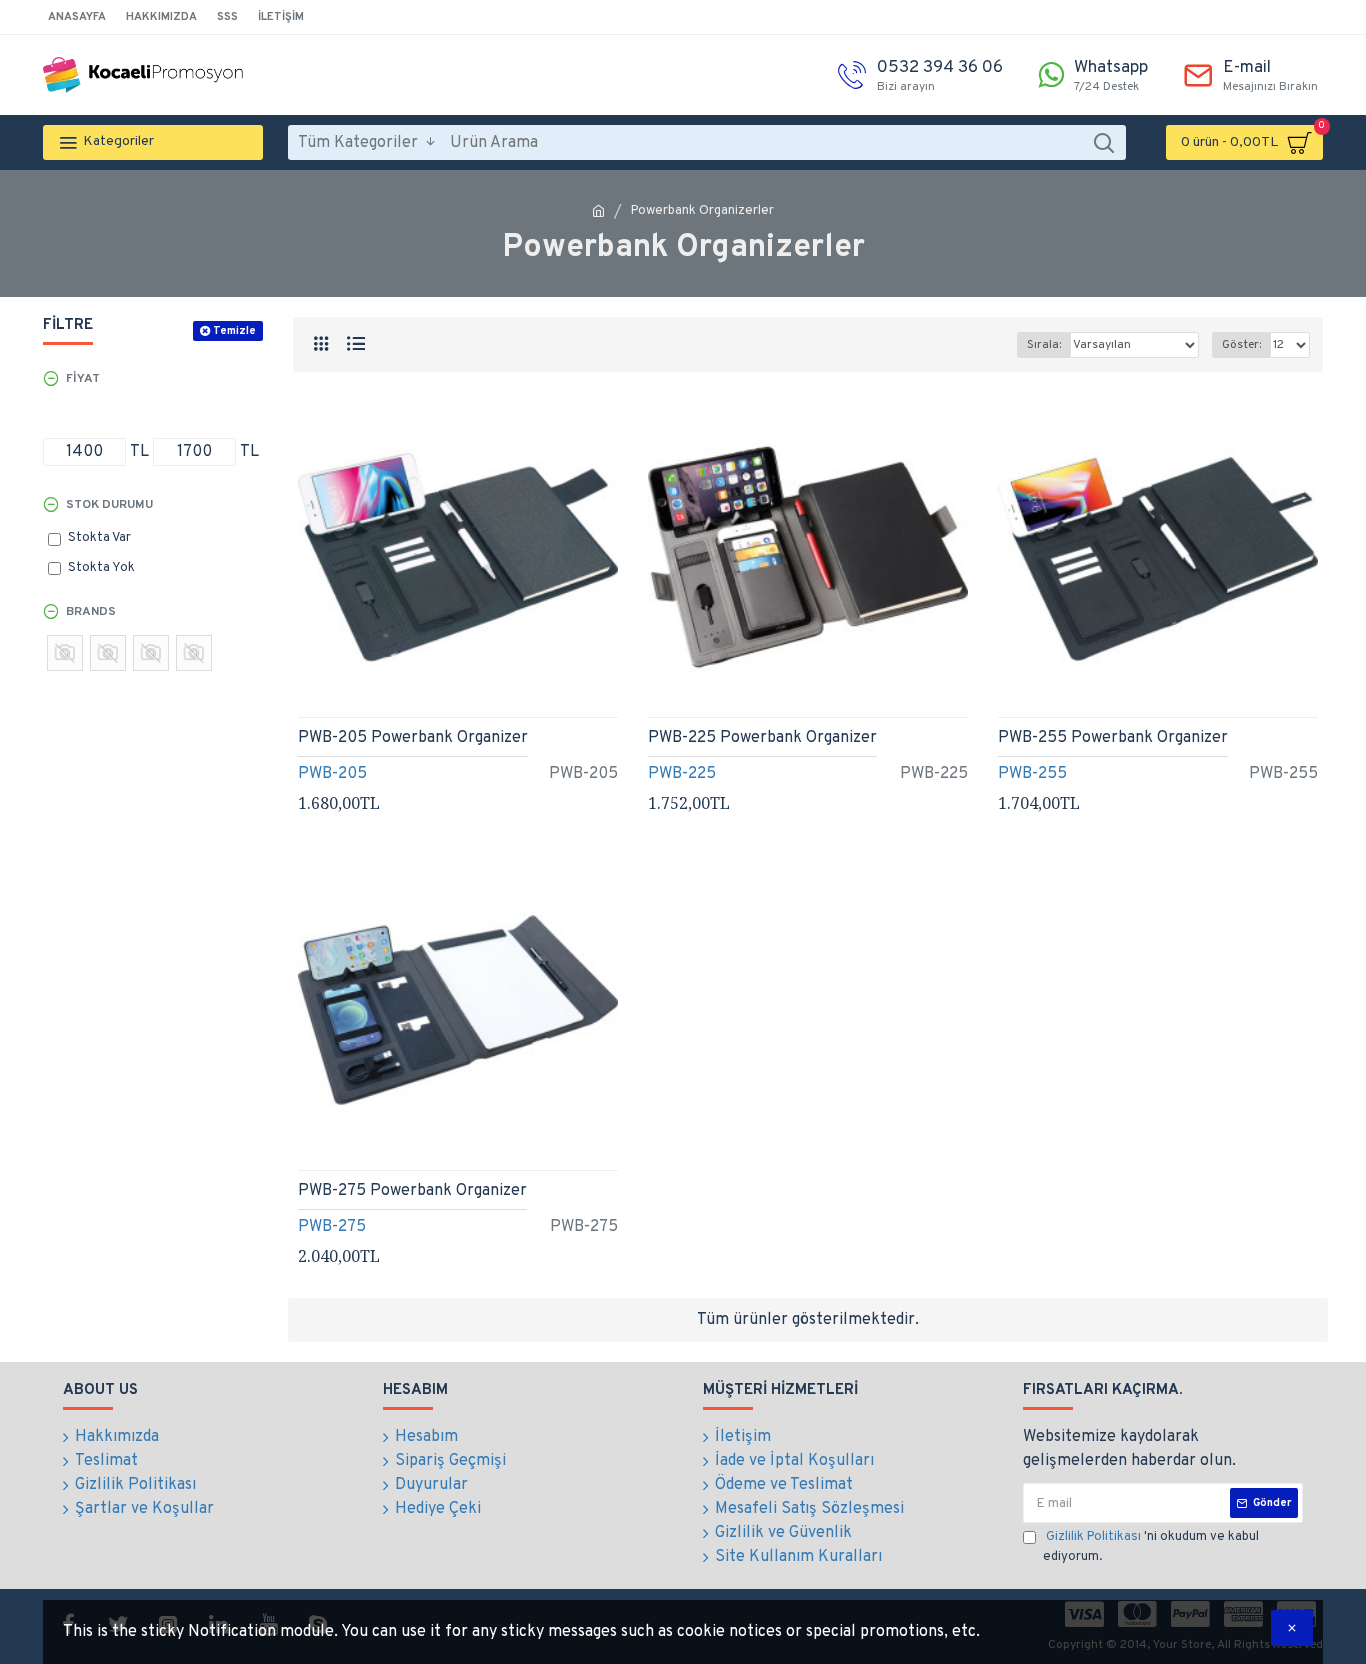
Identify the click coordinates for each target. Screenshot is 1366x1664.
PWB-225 (682, 774)
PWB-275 (332, 1227)
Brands (91, 612)
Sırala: (1044, 345)
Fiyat (83, 379)
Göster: (1241, 345)
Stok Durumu (109, 505)
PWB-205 (332, 774)
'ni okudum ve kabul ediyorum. (1151, 1547)
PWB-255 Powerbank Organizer (1113, 738)
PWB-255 (1032, 774)
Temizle (234, 331)
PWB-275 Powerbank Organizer (412, 1191)
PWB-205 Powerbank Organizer (413, 738)
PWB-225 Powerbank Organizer (762, 738)
